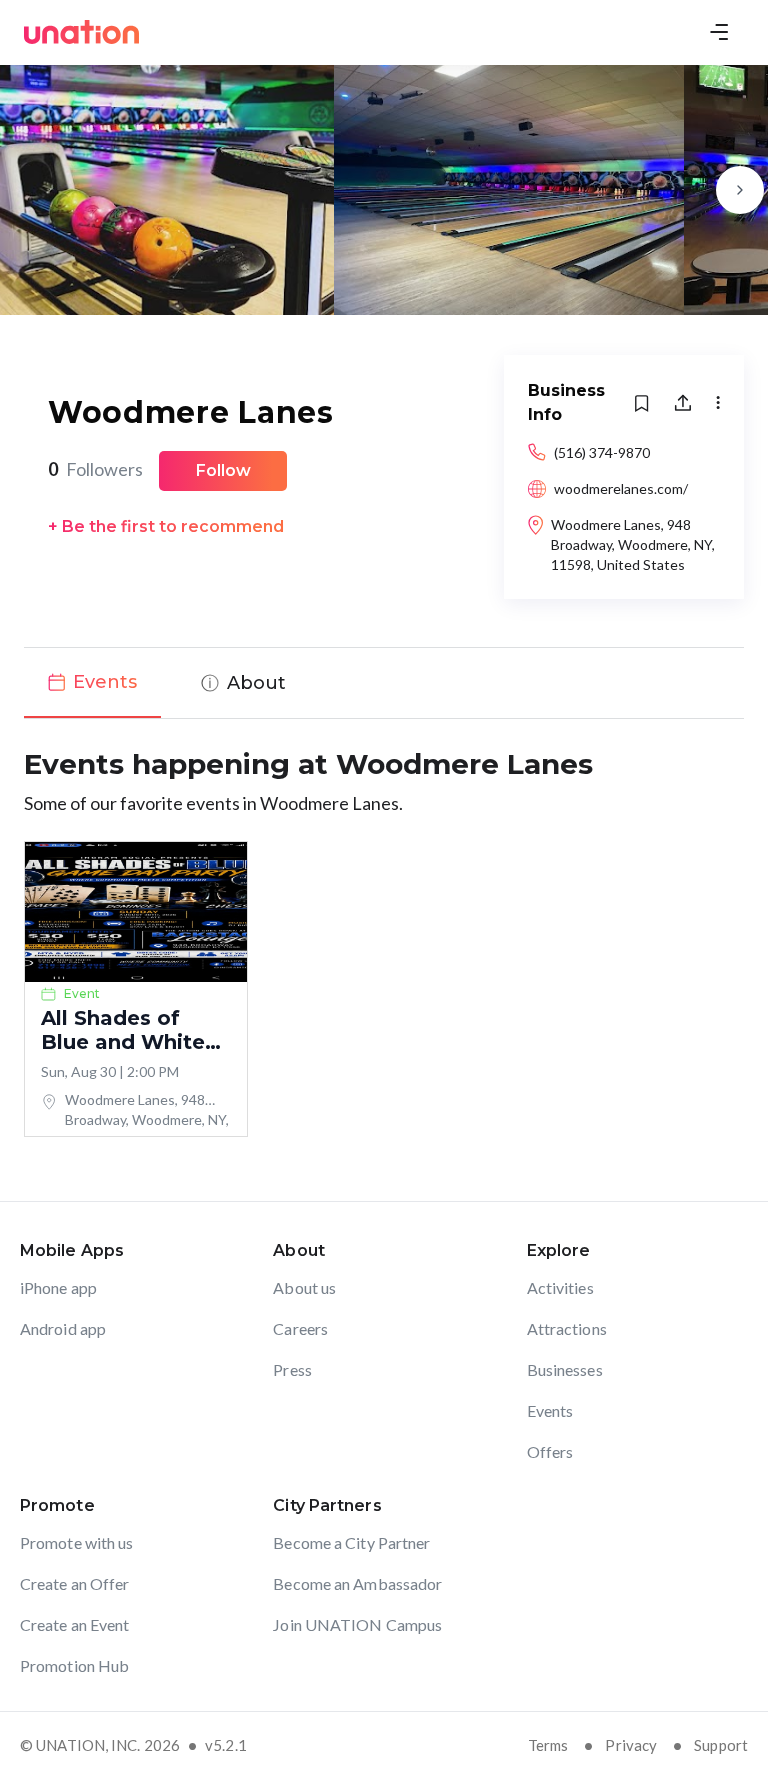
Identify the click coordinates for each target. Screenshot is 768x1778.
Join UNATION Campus (357, 1624)
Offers (550, 1451)
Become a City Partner (351, 1542)
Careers (300, 1328)
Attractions (567, 1328)
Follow (223, 470)
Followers (95, 469)
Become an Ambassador (357, 1583)
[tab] (92, 683)
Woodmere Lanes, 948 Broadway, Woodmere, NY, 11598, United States (633, 544)
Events (550, 1410)
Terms (548, 1745)
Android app (63, 1328)
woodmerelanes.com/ (621, 488)
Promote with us (77, 1542)
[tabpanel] (384, 940)
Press (292, 1369)
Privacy (631, 1745)
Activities (560, 1287)
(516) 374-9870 (602, 452)
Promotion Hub (74, 1665)
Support (721, 1745)
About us (304, 1287)
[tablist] (384, 683)
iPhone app (58, 1287)
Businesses (565, 1369)
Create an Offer (75, 1583)
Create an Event (75, 1624)
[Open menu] (719, 32)
